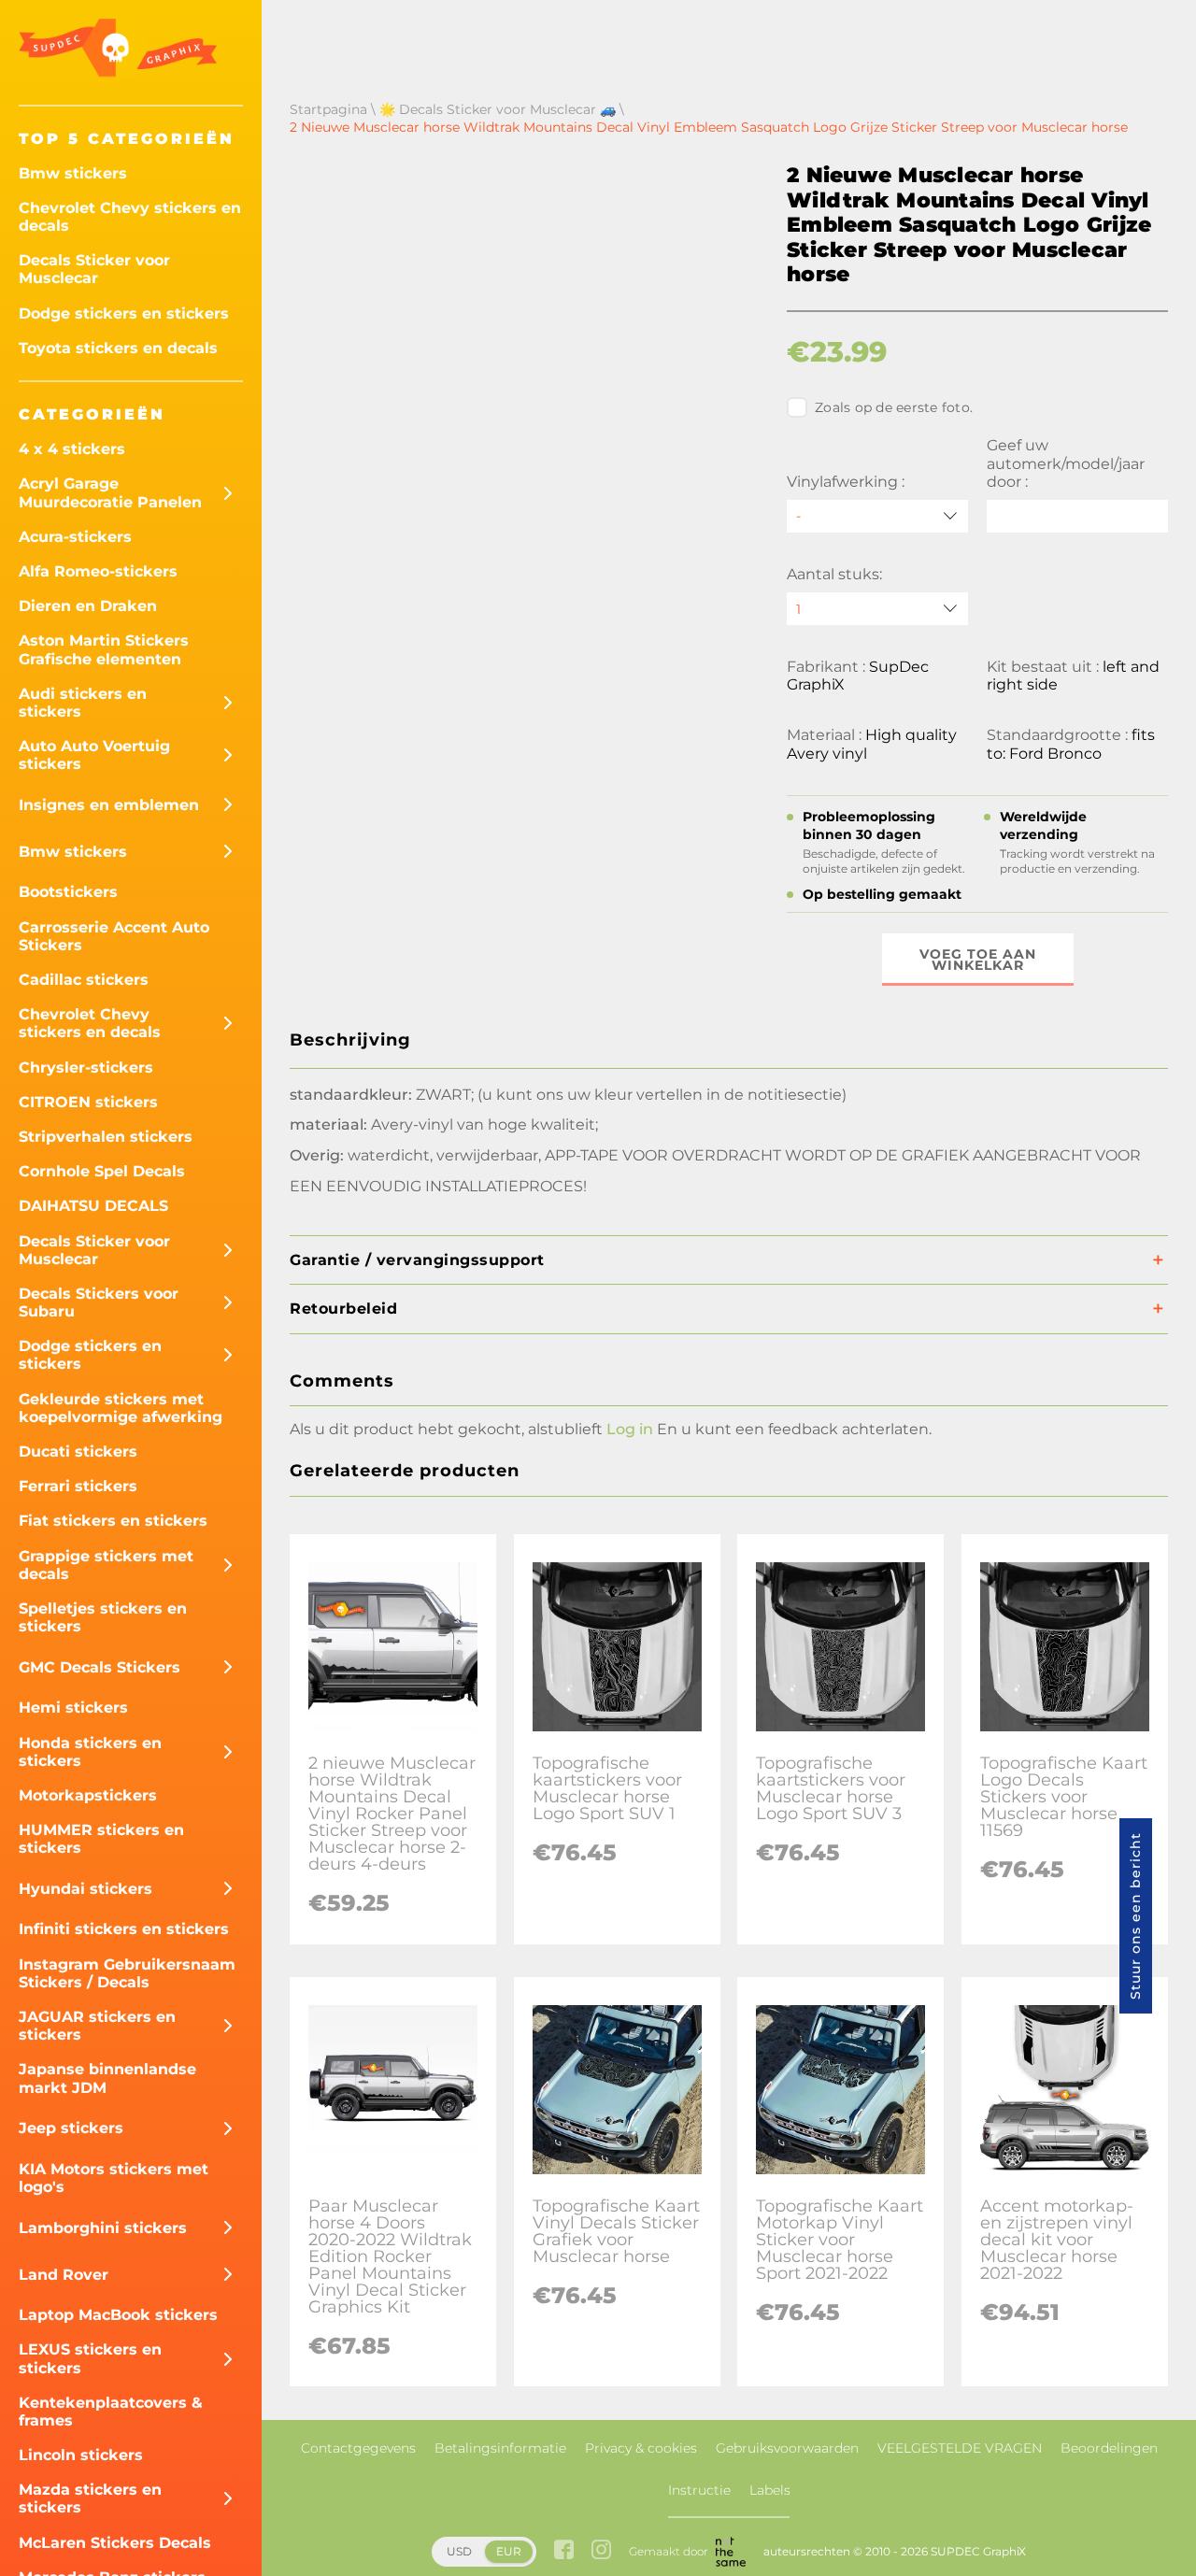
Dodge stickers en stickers (124, 313)
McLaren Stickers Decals (115, 2543)
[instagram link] (601, 2551)
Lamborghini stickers (103, 2228)
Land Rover (64, 2275)
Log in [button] (630, 1429)
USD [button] (459, 2551)
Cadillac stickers (84, 980)
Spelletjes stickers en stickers (103, 1617)
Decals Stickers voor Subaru (99, 1302)
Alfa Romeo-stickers (98, 571)
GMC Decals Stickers (100, 1667)
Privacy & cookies (641, 2448)
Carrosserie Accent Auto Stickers (114, 936)
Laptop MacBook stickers (118, 2315)
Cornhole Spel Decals (102, 1171)
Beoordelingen (1109, 2448)
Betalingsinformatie (500, 2448)
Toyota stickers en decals (118, 348)
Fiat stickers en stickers (113, 1521)
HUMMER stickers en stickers (101, 1839)
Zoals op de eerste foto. (894, 407)
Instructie (699, 2490)
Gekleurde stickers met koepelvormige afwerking (121, 1408)
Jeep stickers (71, 2128)
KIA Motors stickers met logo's (114, 2178)
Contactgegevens (358, 2448)
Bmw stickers (73, 173)
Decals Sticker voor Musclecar (94, 269)
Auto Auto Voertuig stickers (94, 755)
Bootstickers (68, 892)
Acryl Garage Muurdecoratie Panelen (110, 492)
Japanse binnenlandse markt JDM (107, 2078)
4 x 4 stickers (72, 449)
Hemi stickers (73, 1708)
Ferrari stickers (78, 1486)
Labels (770, 2490)
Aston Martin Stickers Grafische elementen (104, 649)
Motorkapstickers (88, 1795)
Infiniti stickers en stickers (124, 1929)
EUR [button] (509, 2551)
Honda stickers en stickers (90, 1752)
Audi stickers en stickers (83, 703)
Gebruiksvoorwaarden (787, 2448)
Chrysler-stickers (86, 1067)
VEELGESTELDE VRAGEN (960, 2448)
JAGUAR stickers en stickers (97, 2026)
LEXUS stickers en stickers (90, 2358)
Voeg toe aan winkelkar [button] (978, 960)
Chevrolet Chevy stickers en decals (130, 217)
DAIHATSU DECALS (93, 1206)
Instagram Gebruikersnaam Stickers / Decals (127, 1973)
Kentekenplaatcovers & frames (111, 2412)
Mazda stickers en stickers (90, 2498)
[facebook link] (564, 2551)
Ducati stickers (78, 1452)
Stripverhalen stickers (106, 1137)
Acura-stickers (75, 537)
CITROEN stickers (88, 1102)
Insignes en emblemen (109, 805)
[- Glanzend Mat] (877, 516)
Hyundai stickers (85, 1889)
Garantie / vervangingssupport (417, 1260)
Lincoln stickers (81, 2455)
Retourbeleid (343, 1309)
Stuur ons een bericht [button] (1135, 1916)
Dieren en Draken (88, 606)
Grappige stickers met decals (106, 1565)
